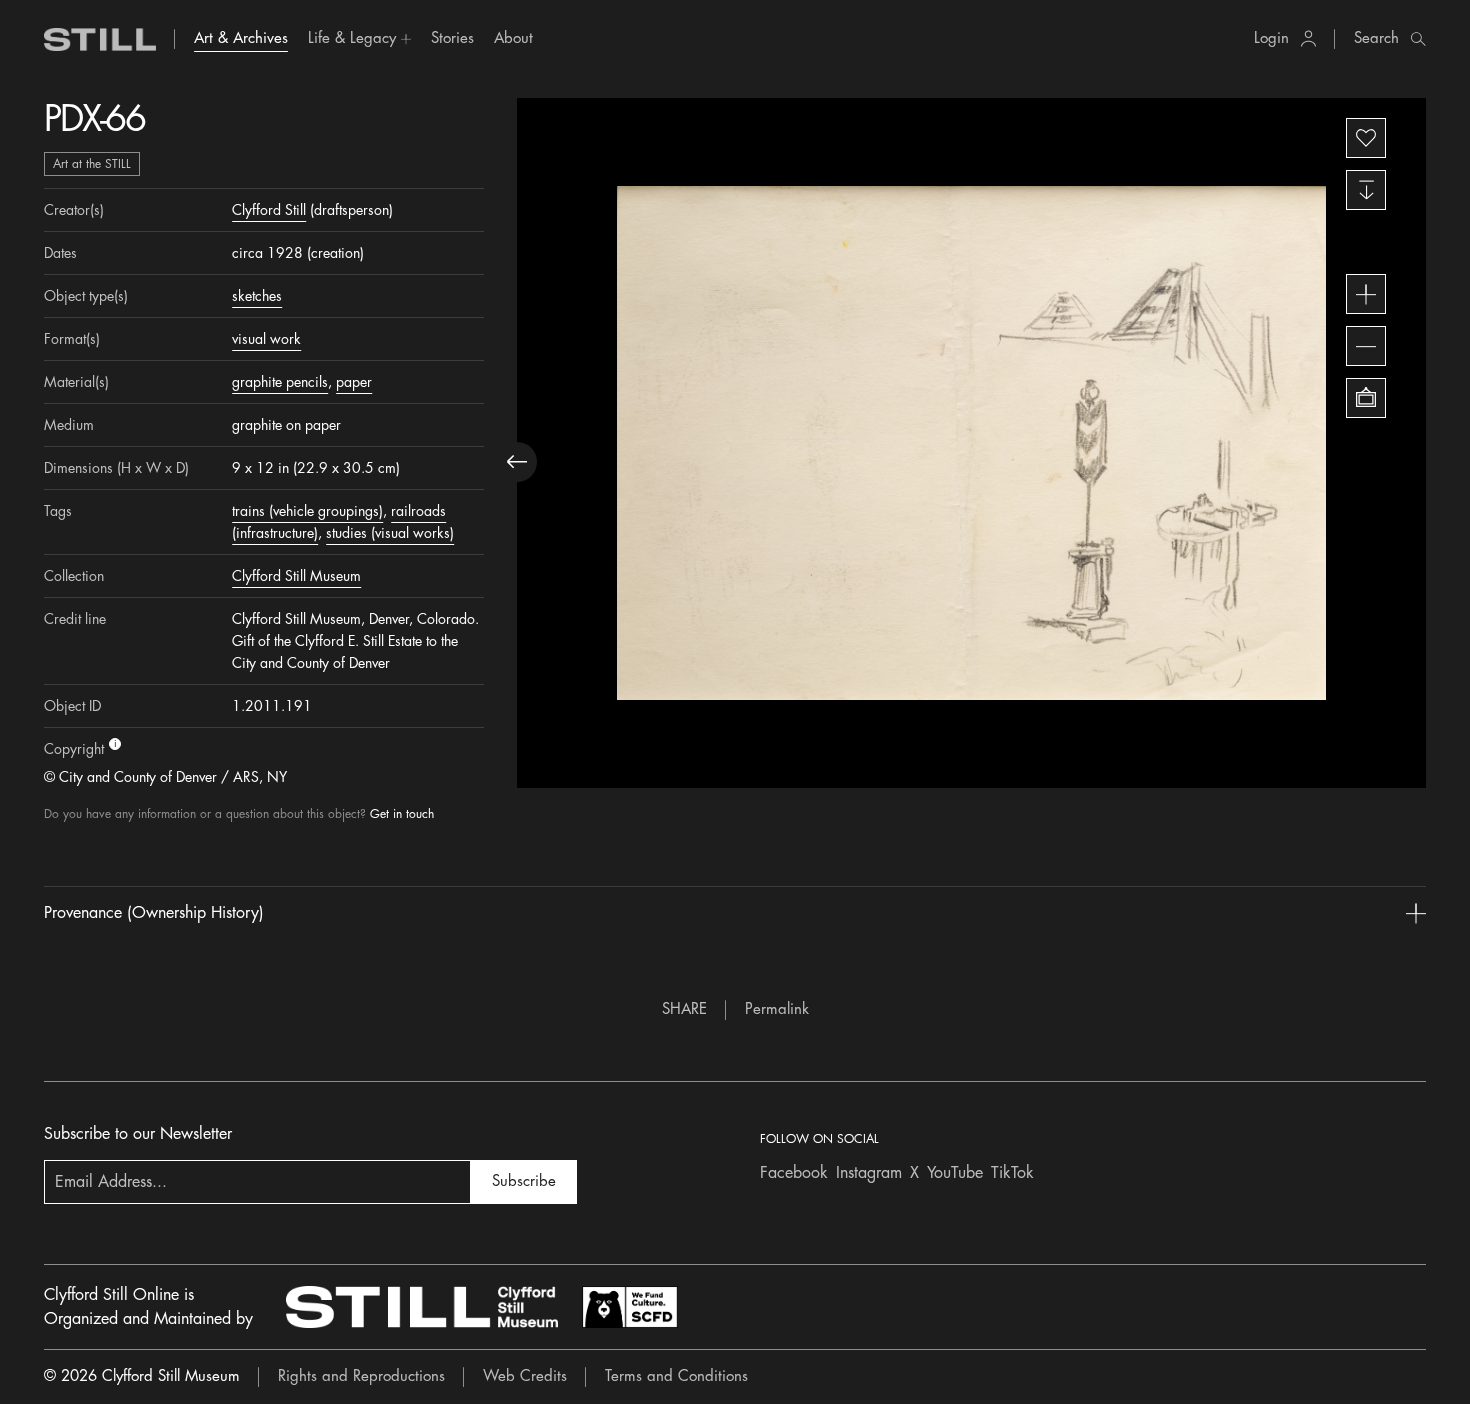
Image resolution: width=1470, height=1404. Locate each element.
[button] (359, 39)
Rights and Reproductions (361, 1376)
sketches (257, 296)
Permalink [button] (777, 1009)
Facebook (794, 1173)
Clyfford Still (269, 210)
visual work (266, 339)
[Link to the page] (100, 39)
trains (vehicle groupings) (307, 511)
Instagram (869, 1173)
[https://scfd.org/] (630, 1307)
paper (354, 382)
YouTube (955, 1173)
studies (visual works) (390, 533)
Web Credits (525, 1376)
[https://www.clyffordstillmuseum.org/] (422, 1307)
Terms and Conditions (676, 1376)
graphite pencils (280, 382)
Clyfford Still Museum (296, 576)
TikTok (1012, 1173)
